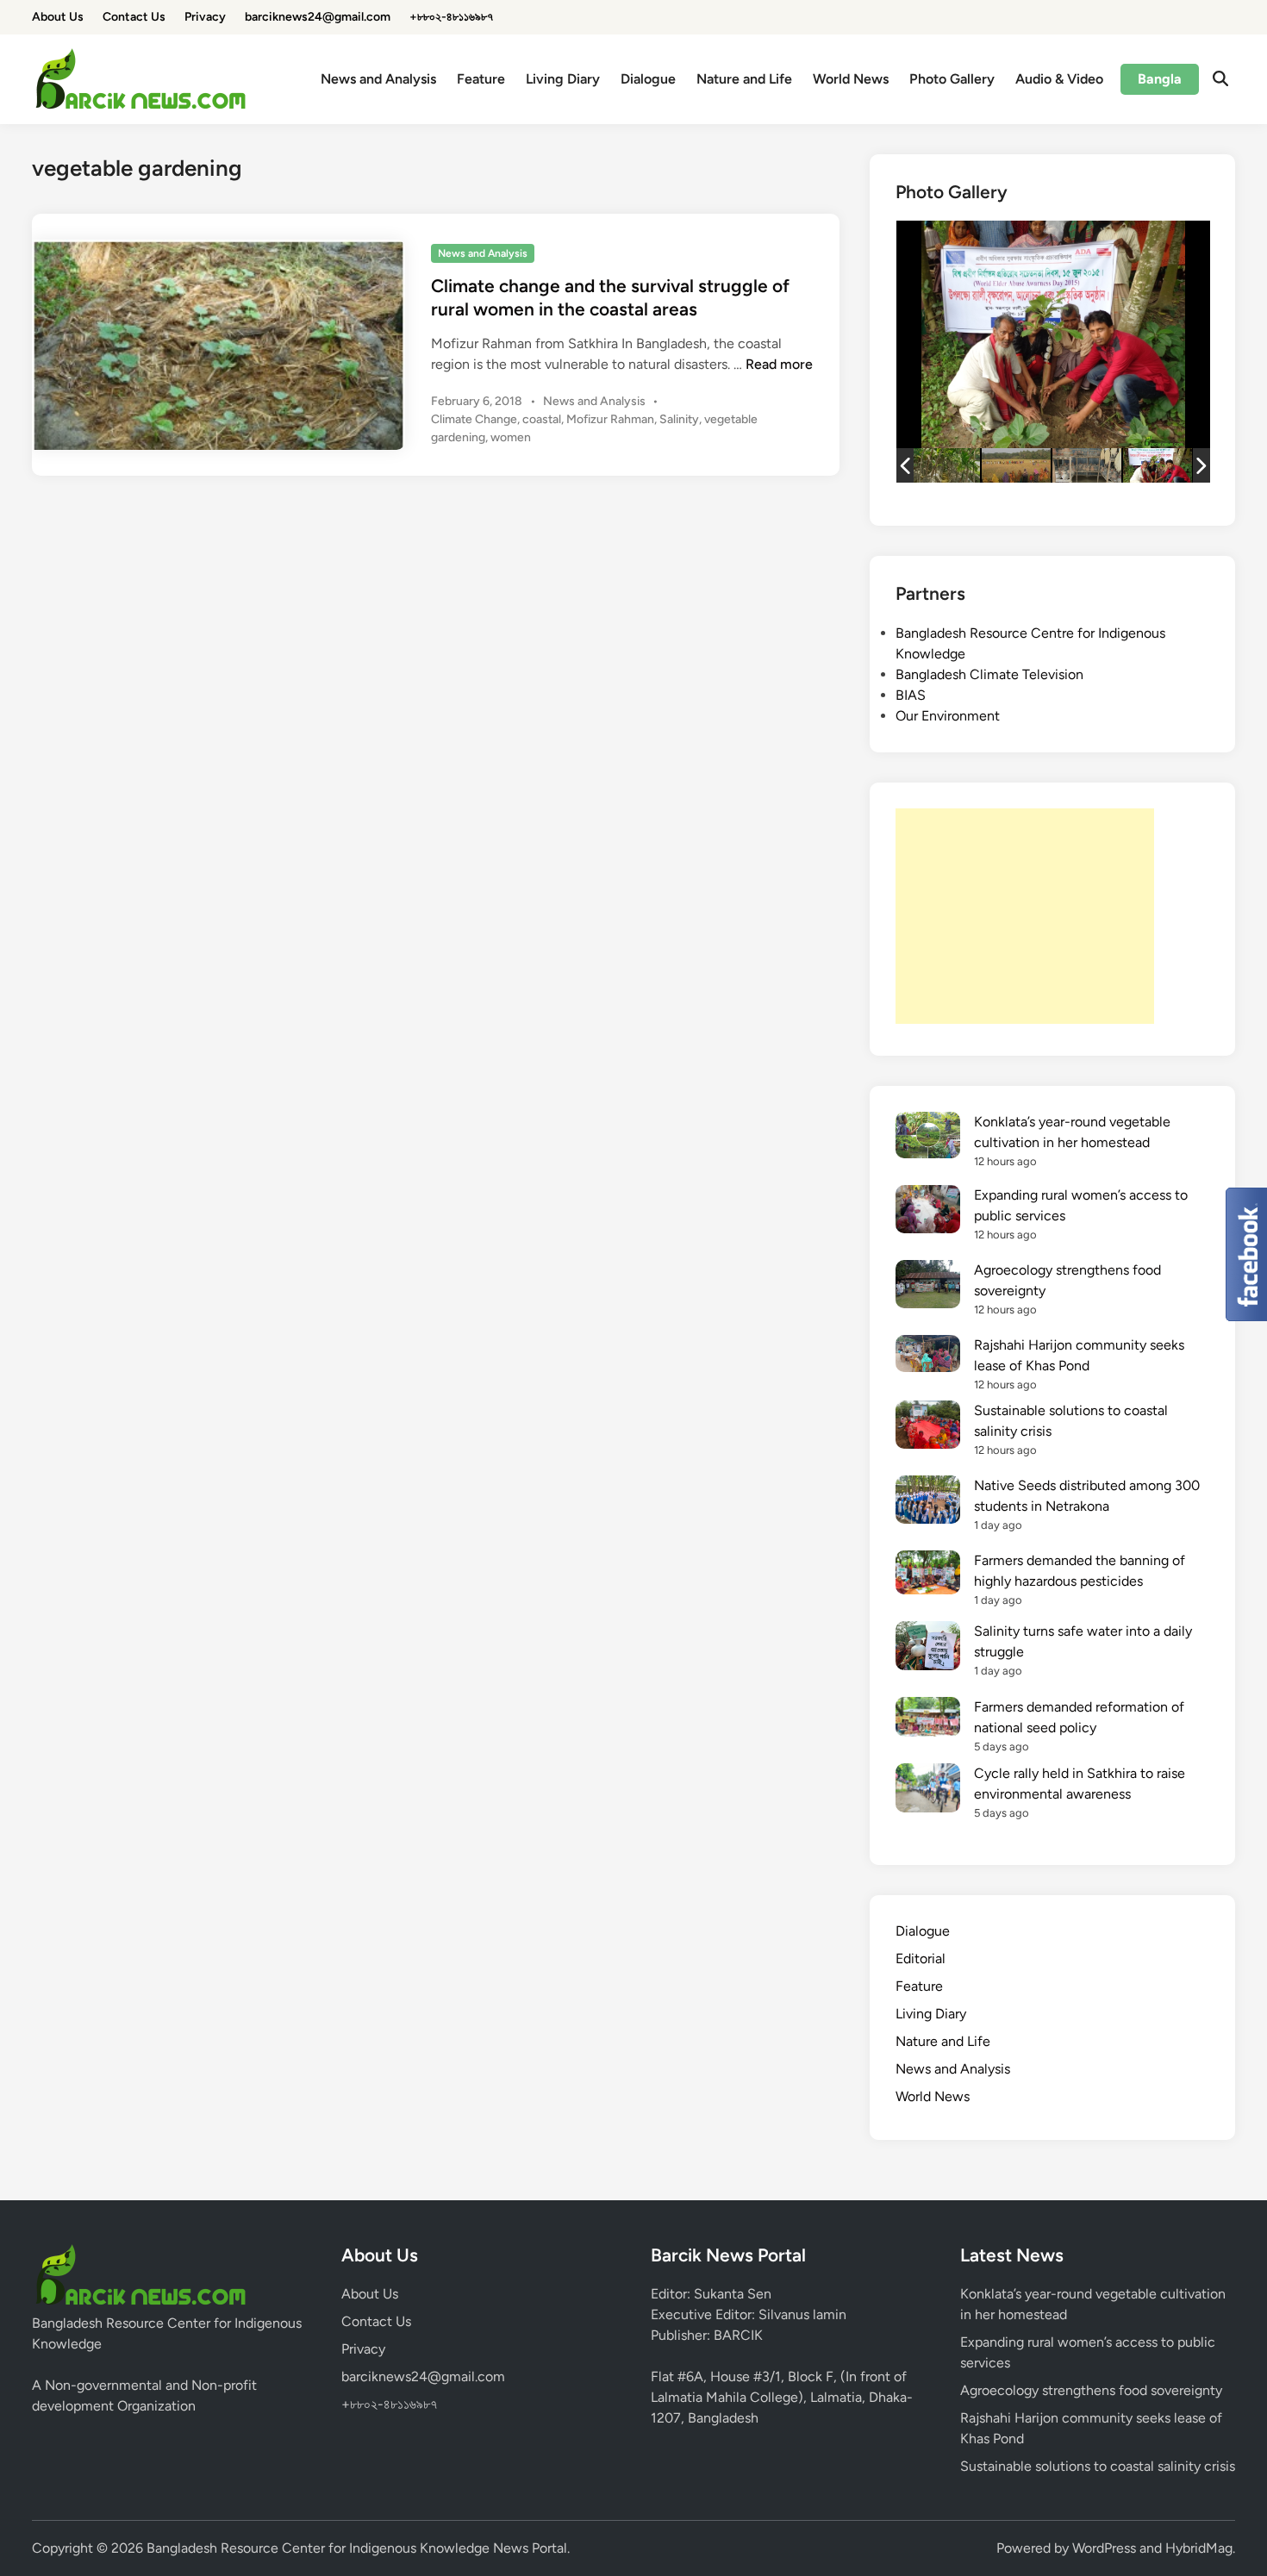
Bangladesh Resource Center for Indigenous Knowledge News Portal (357, 2548)
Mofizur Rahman (610, 419)
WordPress (1104, 2548)
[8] (1087, 466)
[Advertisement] (1025, 916)
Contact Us (134, 17)
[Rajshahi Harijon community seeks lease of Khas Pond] (928, 1357)
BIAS (911, 695)
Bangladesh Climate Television (989, 674)
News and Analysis (378, 79)
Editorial (921, 1959)
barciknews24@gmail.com (318, 17)
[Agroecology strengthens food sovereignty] (928, 1287)
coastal (542, 419)
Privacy (205, 17)
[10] (946, 465)
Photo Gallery (952, 79)
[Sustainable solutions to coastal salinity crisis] (928, 1428)
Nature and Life (744, 79)
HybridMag (1199, 2548)
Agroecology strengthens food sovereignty (1091, 2390)
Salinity (679, 419)
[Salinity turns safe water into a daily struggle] (928, 1648)
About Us (58, 17)
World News (851, 79)
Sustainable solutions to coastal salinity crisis (1098, 2466)
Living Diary (563, 79)
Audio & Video (1059, 79)
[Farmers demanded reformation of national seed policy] (928, 1720)
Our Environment (948, 716)
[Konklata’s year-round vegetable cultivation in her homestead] (928, 1138)
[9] (1016, 465)
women (511, 437)
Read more (779, 364)
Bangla (1160, 79)
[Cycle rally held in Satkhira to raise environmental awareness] (928, 1790)
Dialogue (648, 79)
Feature (481, 79)
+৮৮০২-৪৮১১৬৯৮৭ (451, 17)
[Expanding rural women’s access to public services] (928, 1212)
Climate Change (474, 419)
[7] (1158, 465)
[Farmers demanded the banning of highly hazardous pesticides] (928, 1575)
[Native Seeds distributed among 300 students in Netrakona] (928, 1503)
